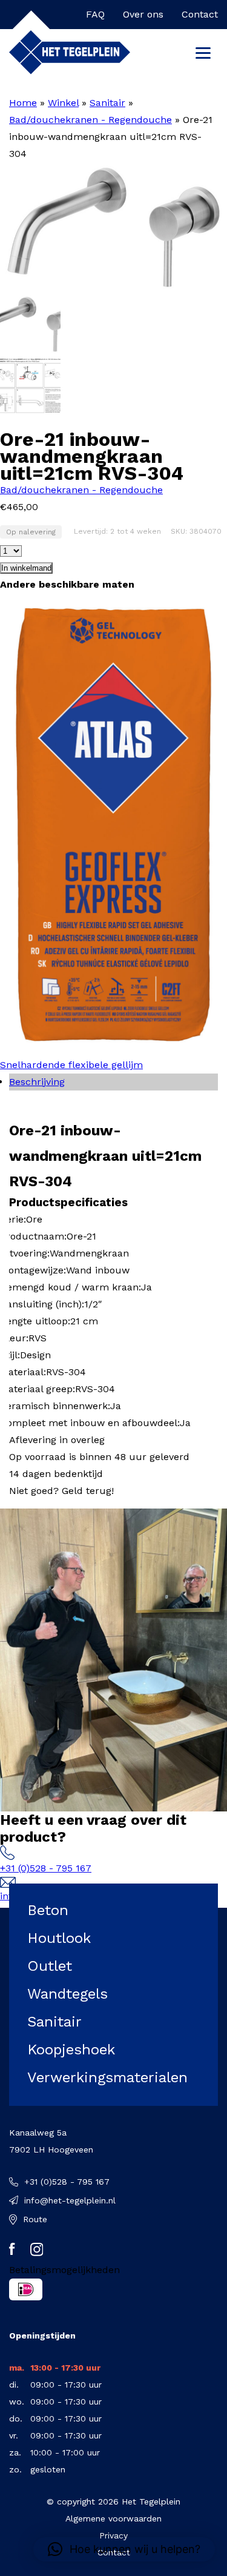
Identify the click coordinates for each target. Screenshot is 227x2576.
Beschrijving (37, 1082)
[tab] (113, 1082)
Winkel (63, 103)
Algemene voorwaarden (113, 2518)
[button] (124, 2549)
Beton (48, 1910)
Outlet (50, 1966)
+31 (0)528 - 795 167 (46, 1868)
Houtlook (59, 1938)
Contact (200, 14)
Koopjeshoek (71, 2050)
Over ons (143, 14)
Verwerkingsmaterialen (107, 2077)
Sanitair (107, 103)
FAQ (95, 14)
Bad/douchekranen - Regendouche (90, 120)
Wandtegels (67, 1994)
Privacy (113, 2535)
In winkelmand (26, 568)
